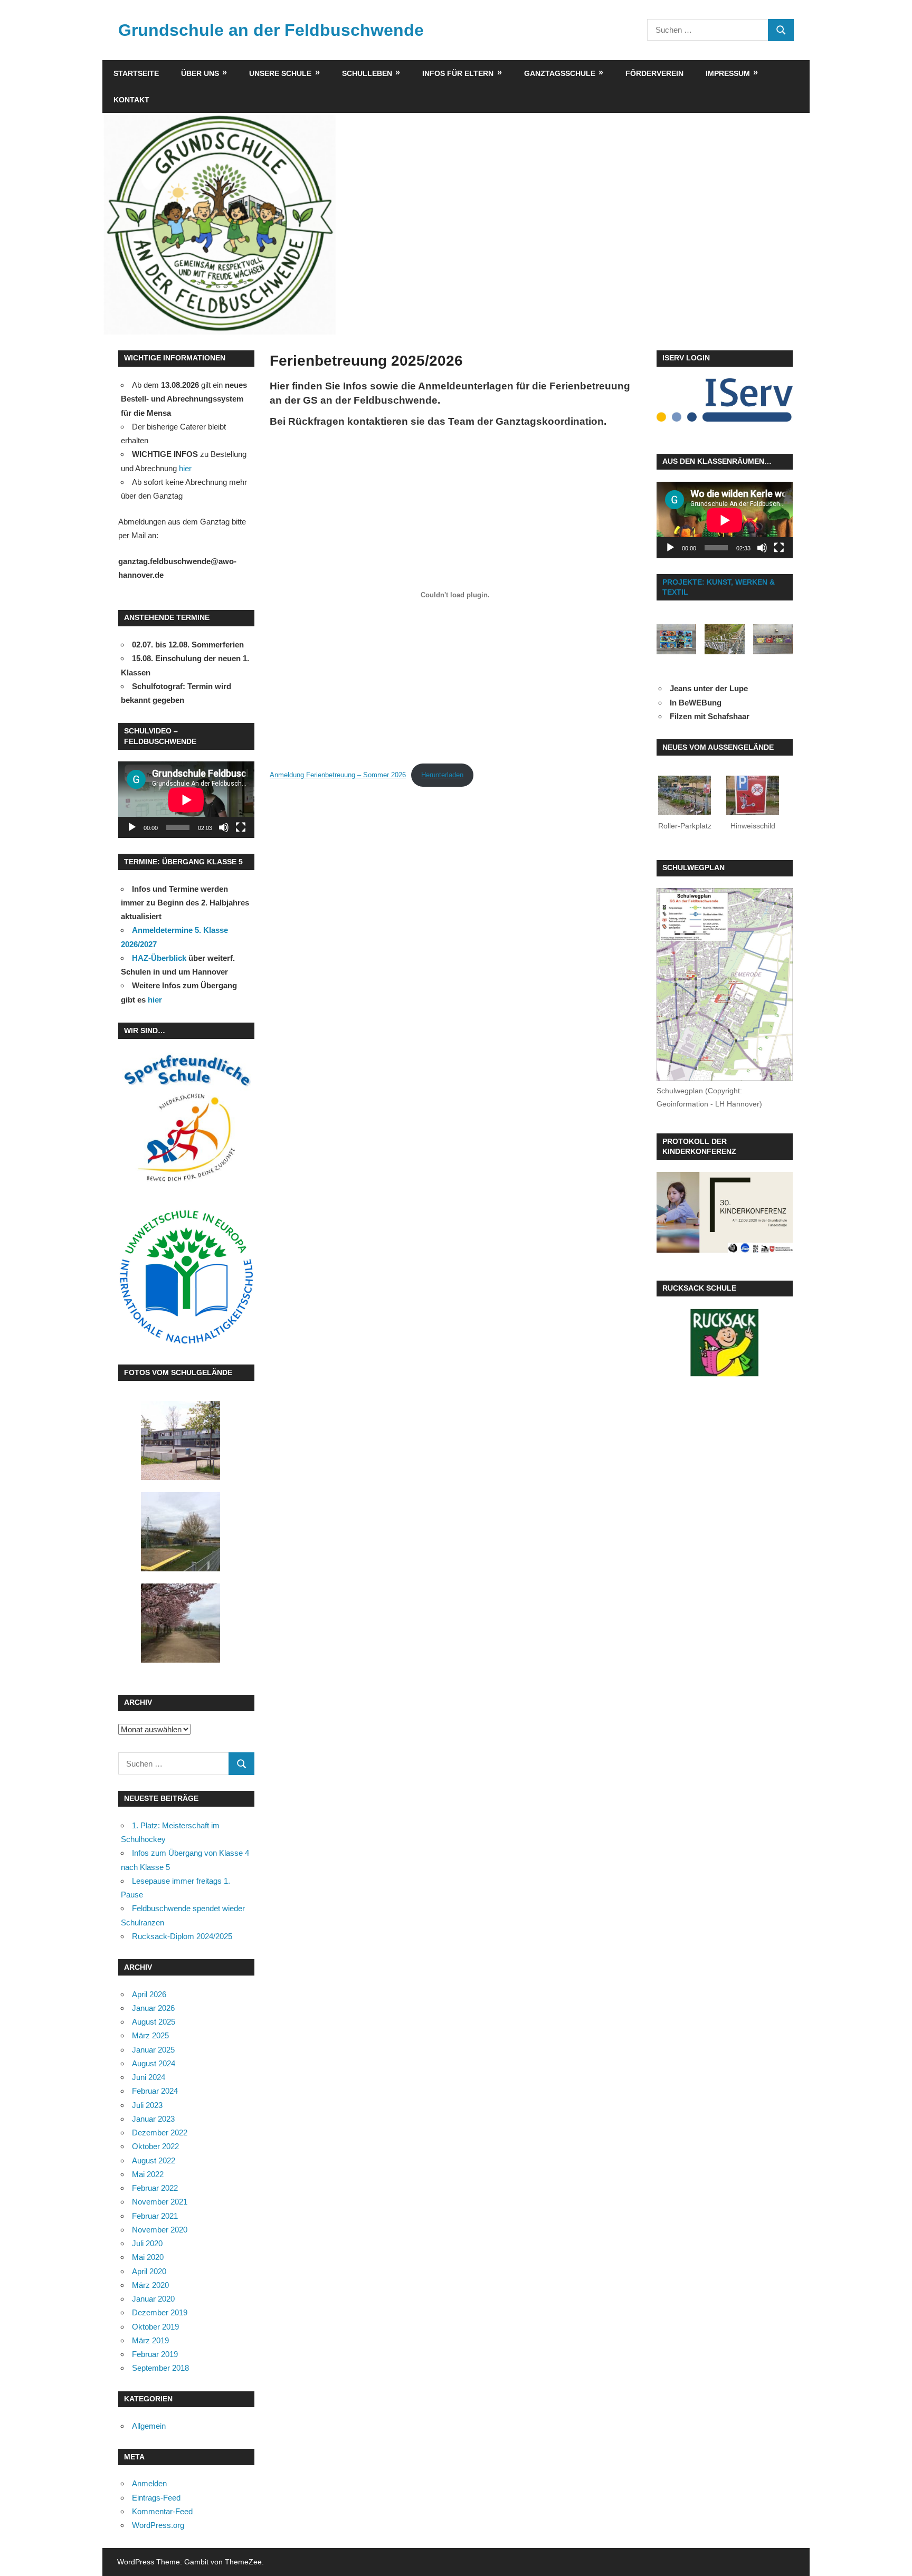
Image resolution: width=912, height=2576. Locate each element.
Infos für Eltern (458, 73)
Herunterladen (442, 775)
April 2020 (149, 2271)
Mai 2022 (148, 2174)
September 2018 (160, 2368)
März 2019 (150, 2340)
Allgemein (149, 2426)
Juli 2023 (147, 2105)
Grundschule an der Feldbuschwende (271, 30)
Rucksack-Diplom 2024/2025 (182, 1936)
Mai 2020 (148, 2257)
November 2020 (160, 2230)
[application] (186, 800)
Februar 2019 (155, 2354)
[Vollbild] (241, 827)
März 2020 (150, 2285)
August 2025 (154, 2022)
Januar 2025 (153, 2050)
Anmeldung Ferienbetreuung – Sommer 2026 (338, 775)
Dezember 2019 (160, 2312)
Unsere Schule (280, 73)
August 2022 (154, 2160)
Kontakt (131, 100)
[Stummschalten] (224, 827)
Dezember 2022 (160, 2133)
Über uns (200, 73)
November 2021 (160, 2202)
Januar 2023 (153, 2119)
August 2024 (154, 2063)
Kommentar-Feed (162, 2511)
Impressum (728, 73)
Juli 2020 (147, 2243)
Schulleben (367, 73)
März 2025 (150, 2035)
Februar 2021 (155, 2216)
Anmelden (149, 2483)
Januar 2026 (153, 2008)
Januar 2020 (153, 2299)
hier (185, 468)
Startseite (136, 73)
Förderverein (654, 73)
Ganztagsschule (560, 73)
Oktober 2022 (155, 2146)
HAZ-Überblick (159, 958)
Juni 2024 (149, 2077)
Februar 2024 (155, 2091)
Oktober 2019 (155, 2327)
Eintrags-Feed (156, 2498)
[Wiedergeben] (132, 827)
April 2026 (149, 1994)
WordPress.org (158, 2525)
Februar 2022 (155, 2188)
